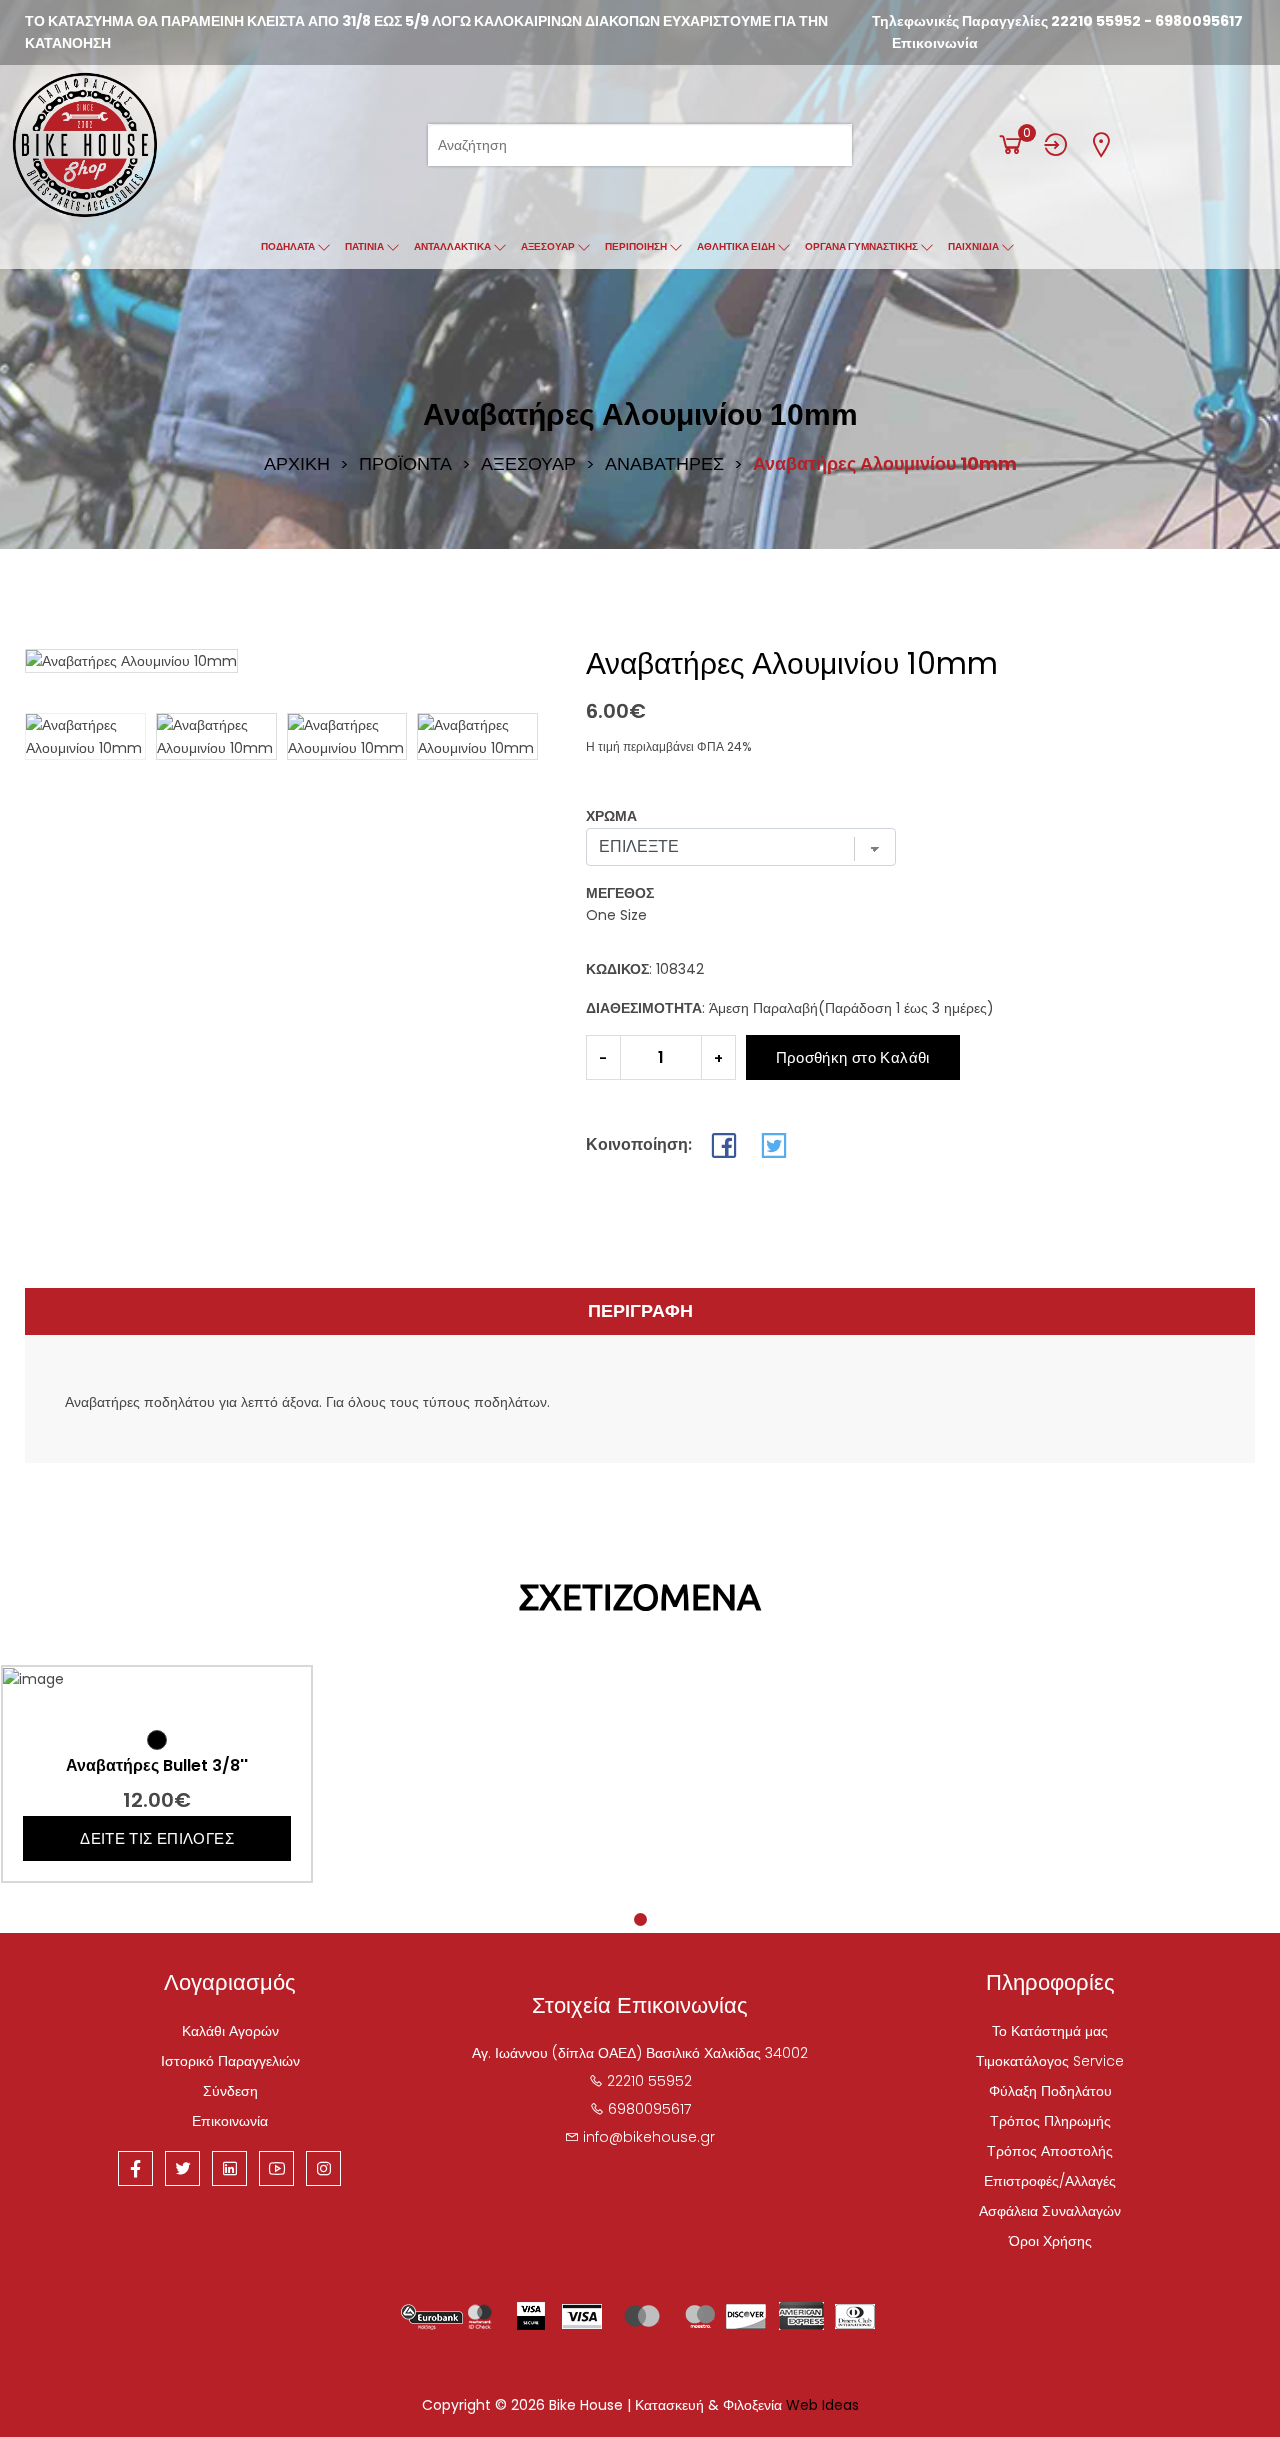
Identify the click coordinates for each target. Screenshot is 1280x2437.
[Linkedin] (229, 2168)
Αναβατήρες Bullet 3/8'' (157, 1766)
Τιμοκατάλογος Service (1050, 2061)
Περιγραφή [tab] (640, 1310)
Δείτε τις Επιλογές (157, 1838)
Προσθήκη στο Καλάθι (853, 1057)
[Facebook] (135, 2168)
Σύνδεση (230, 2091)
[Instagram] (323, 2168)
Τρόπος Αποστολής (1050, 2151)
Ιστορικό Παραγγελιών (230, 2061)
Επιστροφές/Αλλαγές (1050, 2181)
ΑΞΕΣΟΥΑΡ (528, 464)
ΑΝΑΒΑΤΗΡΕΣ (664, 464)
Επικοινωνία (935, 43)
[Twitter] (182, 2168)
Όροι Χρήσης (1050, 2241)
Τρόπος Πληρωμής (1050, 2121)
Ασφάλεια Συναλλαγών (1050, 2211)
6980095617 (1199, 21)
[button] (514, 737)
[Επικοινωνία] (1101, 144)
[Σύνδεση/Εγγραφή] (1056, 144)
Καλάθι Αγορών (230, 2031)
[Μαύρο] (157, 1740)
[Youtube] (276, 2168)
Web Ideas (822, 2405)
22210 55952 (1096, 21)
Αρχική (297, 464)
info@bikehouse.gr (649, 2137)
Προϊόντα (405, 464)
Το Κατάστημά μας (1050, 2031)
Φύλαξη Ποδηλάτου (1050, 2091)
